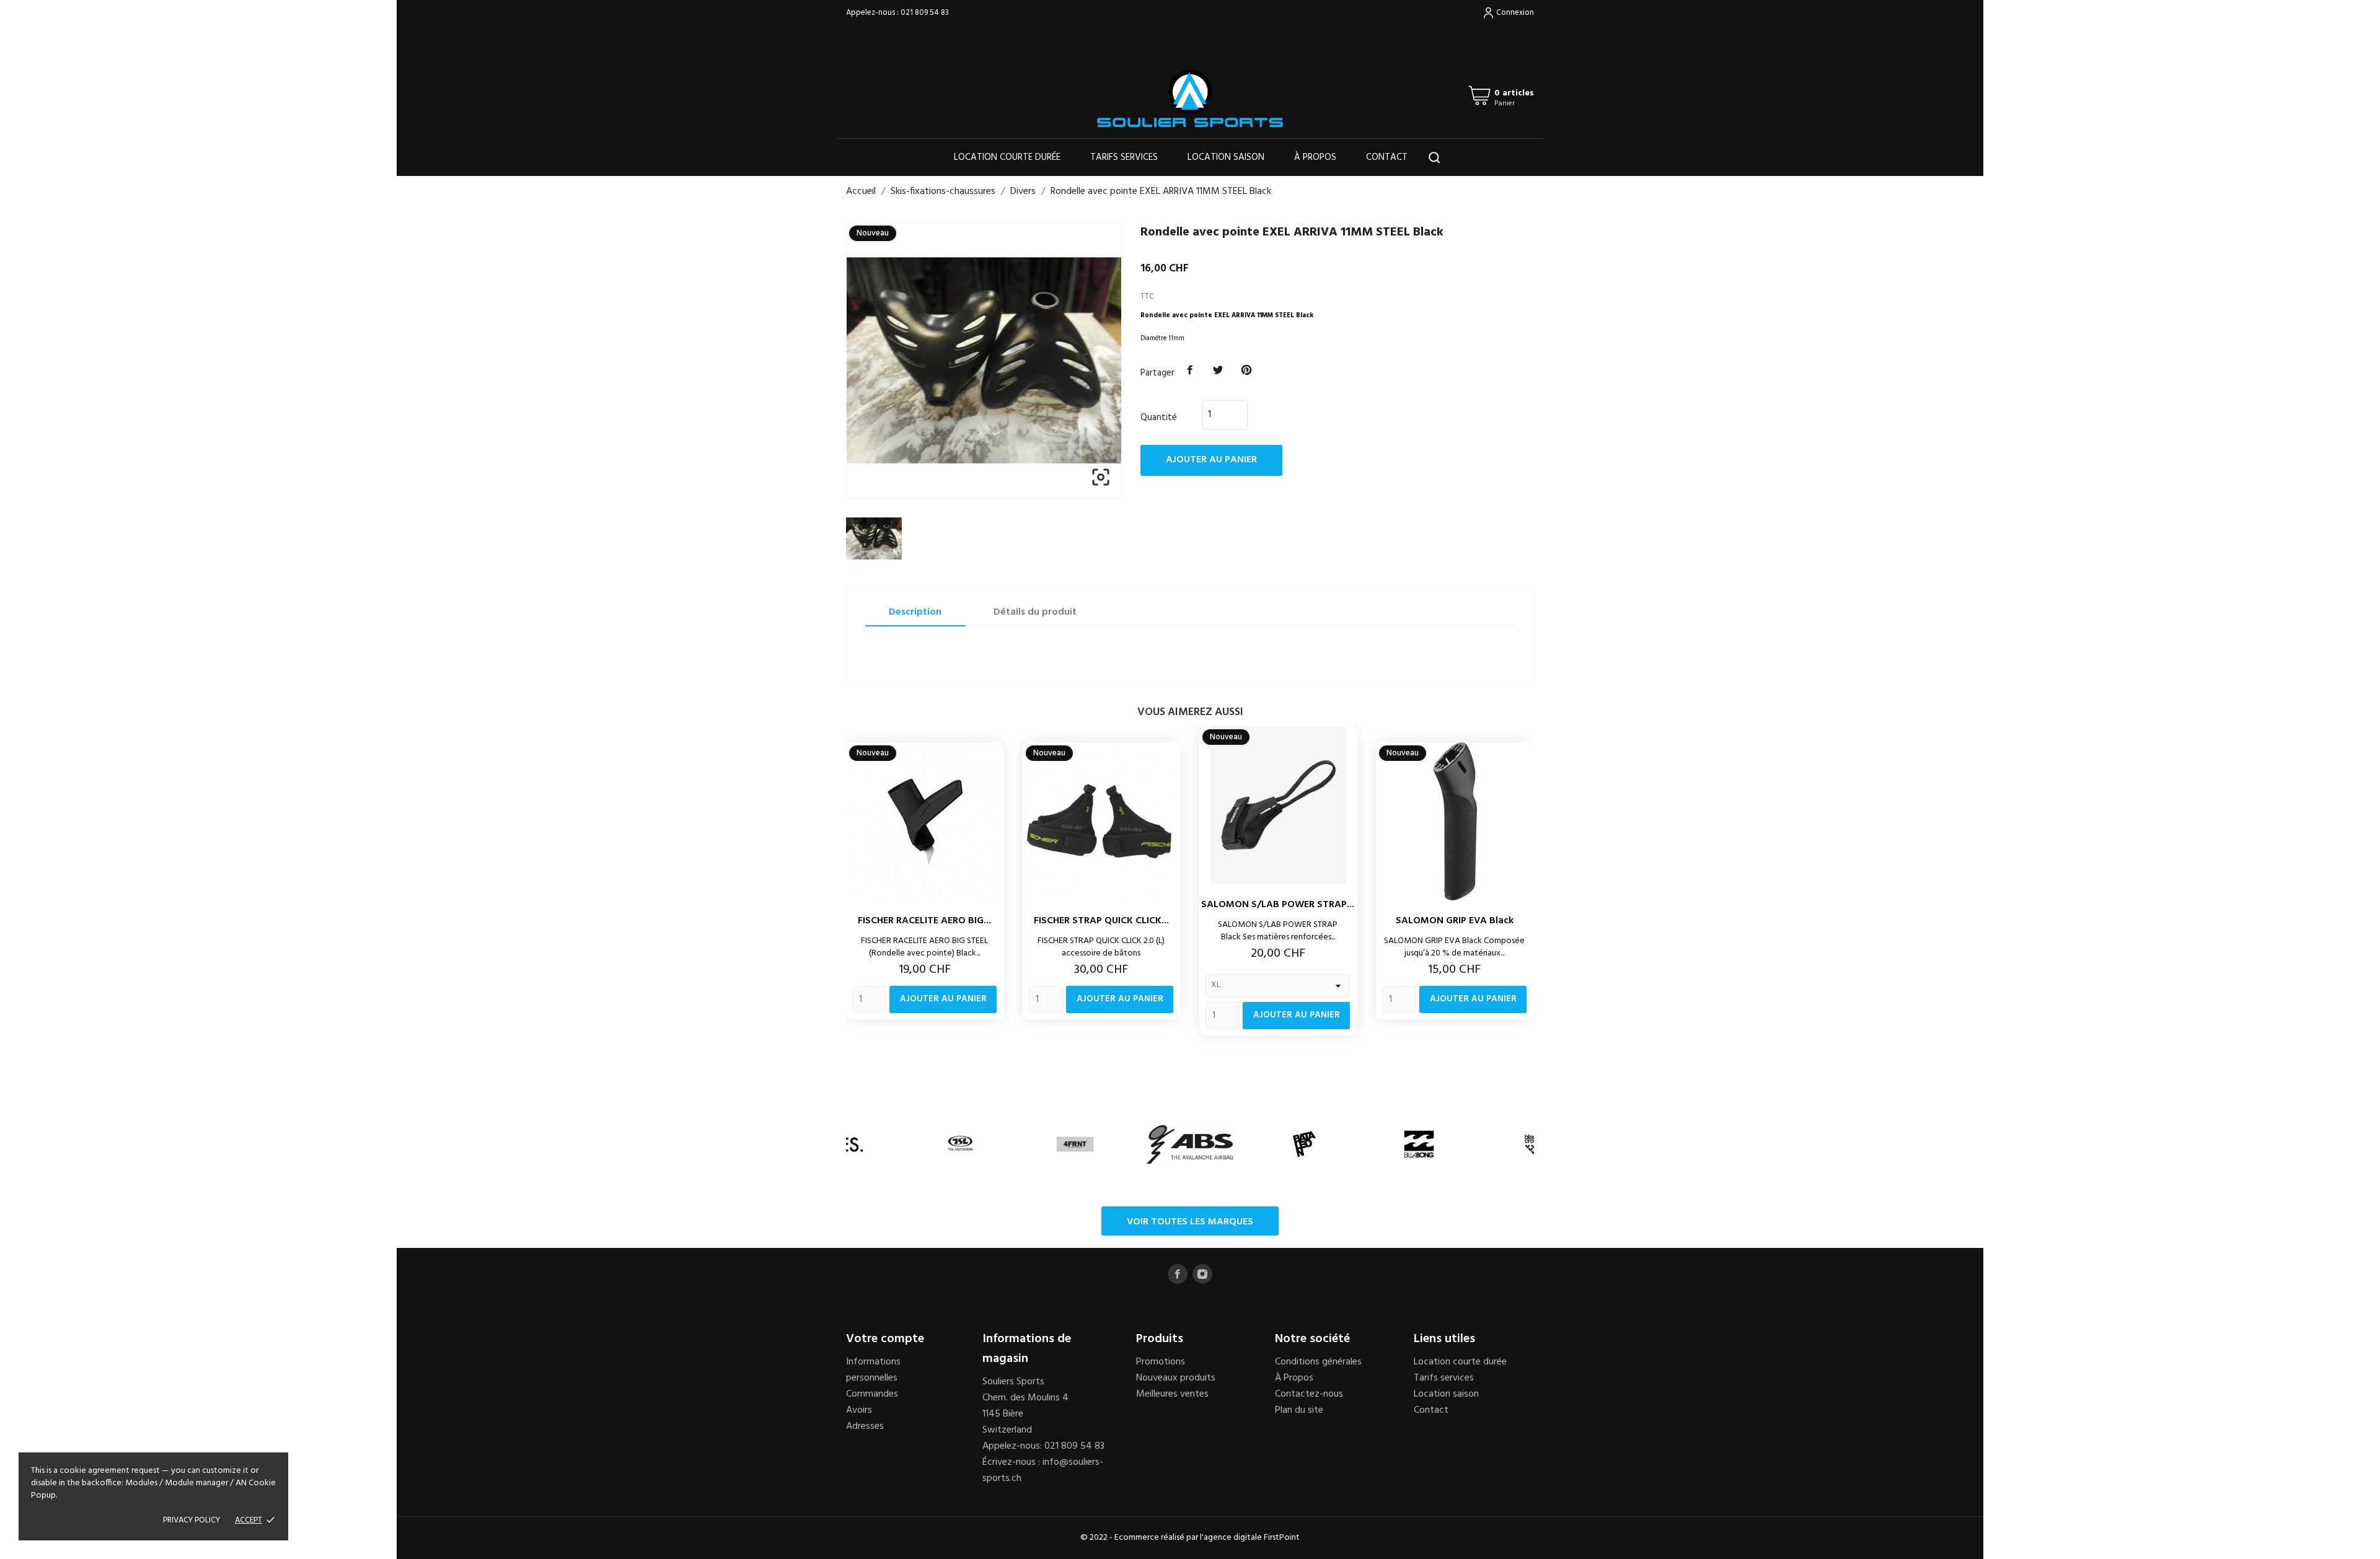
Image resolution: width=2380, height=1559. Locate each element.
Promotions (1161, 1362)
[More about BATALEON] (1304, 1144)
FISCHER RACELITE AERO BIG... (924, 921)
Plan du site (1299, 1410)
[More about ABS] (1190, 1144)
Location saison (1226, 157)
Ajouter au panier (1211, 460)
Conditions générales (1318, 1362)
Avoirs (859, 1410)
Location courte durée (1007, 157)
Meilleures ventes (1172, 1394)
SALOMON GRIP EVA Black (1455, 921)
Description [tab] (915, 612)
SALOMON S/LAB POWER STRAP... (1278, 905)
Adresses (865, 1426)
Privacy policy (192, 1520)
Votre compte (885, 1339)
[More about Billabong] (1419, 1144)
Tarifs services (1124, 157)
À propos (1315, 157)
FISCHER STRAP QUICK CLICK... (1101, 921)
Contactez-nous (1309, 1394)
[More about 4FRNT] (1075, 1144)
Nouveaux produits (1176, 1378)
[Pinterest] (1246, 371)
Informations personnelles (873, 1370)
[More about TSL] (960, 1144)
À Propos (1294, 1378)
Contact (1387, 157)
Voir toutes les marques (1190, 1222)
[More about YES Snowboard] (846, 1144)
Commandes (872, 1394)
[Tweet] (1219, 371)
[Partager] (1190, 371)
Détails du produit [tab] (1035, 612)
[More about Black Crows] (1534, 1144)
